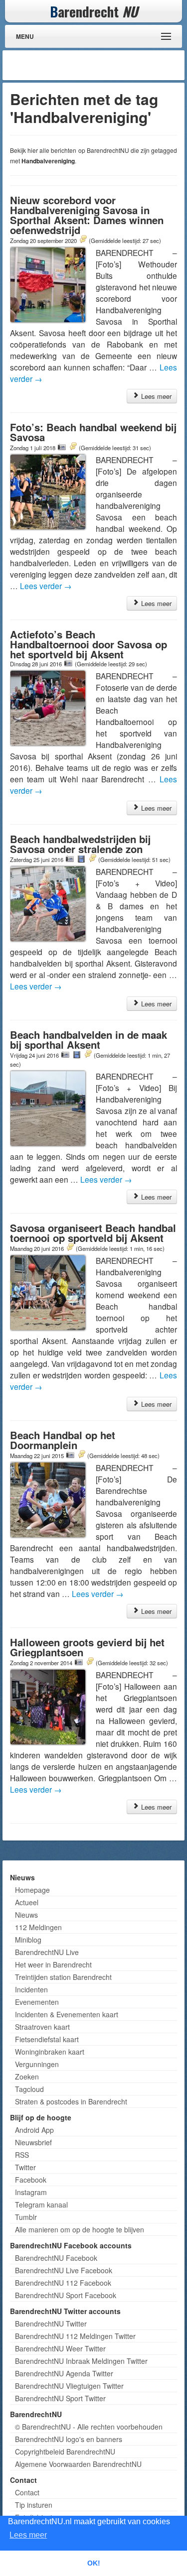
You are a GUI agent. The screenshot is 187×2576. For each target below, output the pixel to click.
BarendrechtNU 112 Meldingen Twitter (75, 2336)
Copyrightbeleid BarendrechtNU (65, 2452)
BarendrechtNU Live (47, 1952)
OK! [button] (94, 2563)
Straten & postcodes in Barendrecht (71, 2101)
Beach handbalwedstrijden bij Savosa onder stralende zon (80, 844)
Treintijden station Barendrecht (63, 1977)
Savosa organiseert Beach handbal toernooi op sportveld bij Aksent (93, 1233)
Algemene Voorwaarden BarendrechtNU (78, 2464)
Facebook (31, 2180)
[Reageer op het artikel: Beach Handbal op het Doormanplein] (81, 1455)
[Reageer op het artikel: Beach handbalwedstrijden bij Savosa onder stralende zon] (92, 859)
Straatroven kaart (42, 2027)
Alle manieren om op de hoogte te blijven (80, 2229)
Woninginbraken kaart (50, 2052)
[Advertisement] (102, 65)
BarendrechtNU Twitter (51, 2324)
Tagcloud (29, 2089)
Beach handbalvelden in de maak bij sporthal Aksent (89, 1040)
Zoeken (27, 2077)
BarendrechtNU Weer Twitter (60, 2348)
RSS (22, 2155)
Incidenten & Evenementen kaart (67, 2014)
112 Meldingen (38, 1927)
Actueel (27, 1902)
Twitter (25, 2167)
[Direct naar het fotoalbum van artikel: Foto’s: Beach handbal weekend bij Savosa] (62, 447)
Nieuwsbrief (33, 2142)
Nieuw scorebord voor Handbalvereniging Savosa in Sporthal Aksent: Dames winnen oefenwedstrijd (87, 215)
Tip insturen (34, 2505)
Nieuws (26, 1915)
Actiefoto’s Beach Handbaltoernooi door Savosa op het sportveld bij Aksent (89, 644)
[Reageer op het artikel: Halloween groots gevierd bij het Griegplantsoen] (90, 1662)
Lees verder (46, 586)
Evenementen (37, 2002)
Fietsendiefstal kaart (47, 2039)
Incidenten (31, 1989)
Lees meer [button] (28, 2535)
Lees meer (155, 396)
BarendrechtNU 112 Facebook (63, 2283)
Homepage (32, 1890)
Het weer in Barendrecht (53, 1964)
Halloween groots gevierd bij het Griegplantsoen (87, 1647)
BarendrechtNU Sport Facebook (66, 2295)
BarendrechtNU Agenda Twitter (64, 2373)
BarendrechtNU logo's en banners (69, 2439)
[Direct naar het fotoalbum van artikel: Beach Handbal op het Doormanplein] (70, 1455)
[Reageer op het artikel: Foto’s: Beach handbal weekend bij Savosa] (73, 447)
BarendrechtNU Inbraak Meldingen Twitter (81, 2361)
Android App (34, 2130)
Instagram (31, 2192)
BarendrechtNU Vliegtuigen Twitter (69, 2386)
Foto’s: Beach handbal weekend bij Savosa (93, 432)
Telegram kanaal (41, 2205)
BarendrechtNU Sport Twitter (60, 2398)
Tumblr (26, 2217)
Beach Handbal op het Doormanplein (63, 1440)
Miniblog (28, 1940)
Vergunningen (37, 2064)
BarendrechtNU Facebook (56, 2258)
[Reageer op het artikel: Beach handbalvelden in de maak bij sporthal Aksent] (88, 1055)
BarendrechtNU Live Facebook (64, 2270)
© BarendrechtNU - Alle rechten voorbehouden (89, 2427)
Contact (27, 2492)
